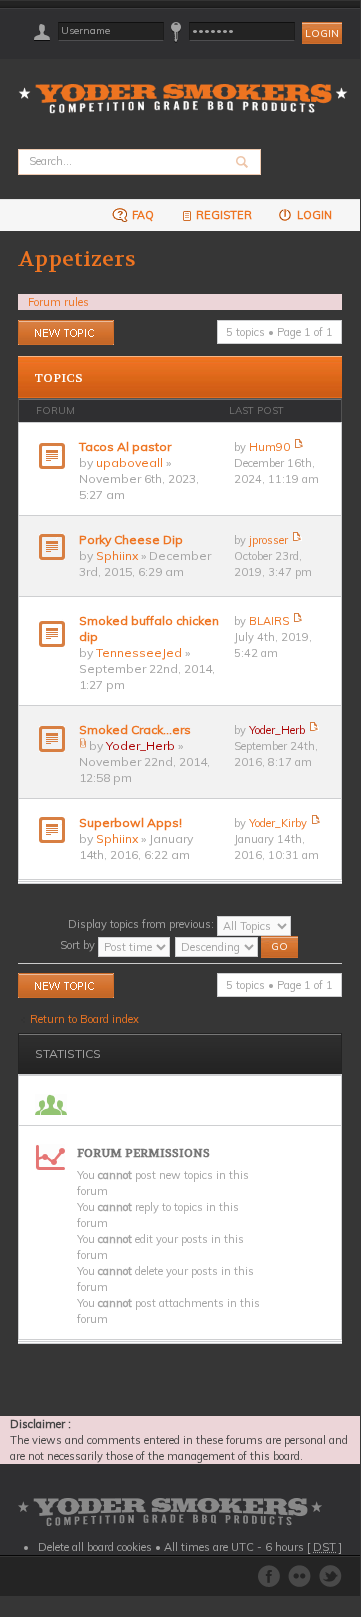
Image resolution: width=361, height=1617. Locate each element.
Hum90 (269, 447)
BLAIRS (269, 621)
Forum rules (58, 302)
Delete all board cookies (95, 1547)
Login (313, 215)
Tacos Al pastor (125, 446)
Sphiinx (117, 555)
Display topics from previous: (142, 924)
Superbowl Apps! (130, 822)
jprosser (268, 540)
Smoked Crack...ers (135, 729)
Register (224, 215)
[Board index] (189, 86)
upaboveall (129, 462)
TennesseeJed (139, 652)
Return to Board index (84, 1019)
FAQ (141, 215)
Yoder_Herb (140, 745)
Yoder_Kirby (278, 823)
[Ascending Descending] (237, 945)
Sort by (79, 945)
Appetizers (77, 259)
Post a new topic (59, 328)
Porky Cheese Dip (131, 539)
